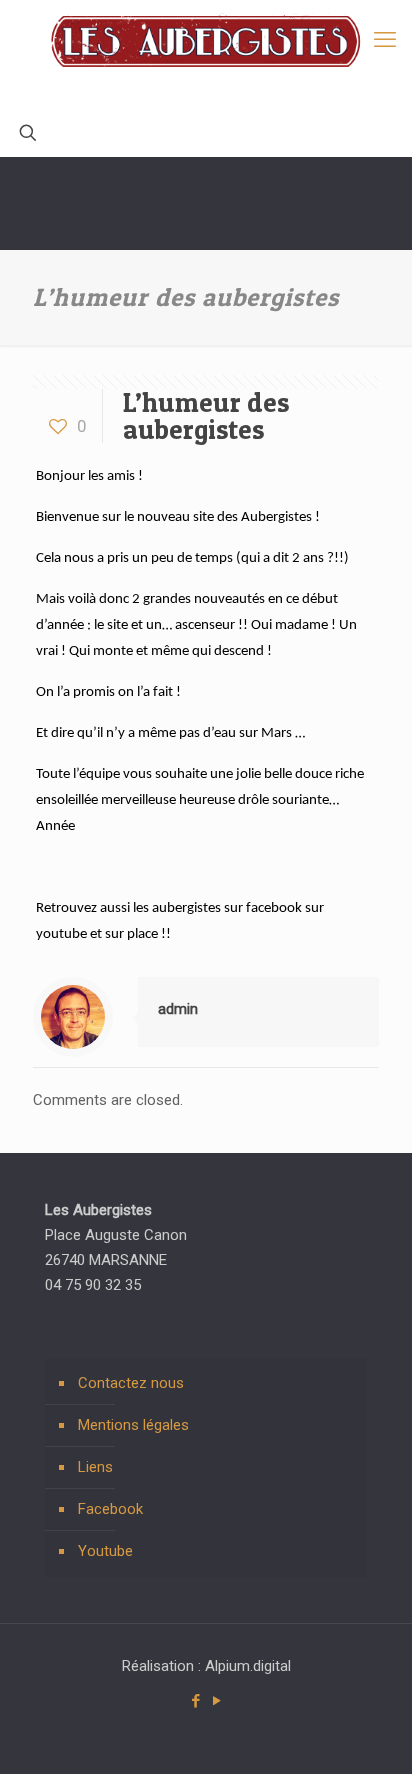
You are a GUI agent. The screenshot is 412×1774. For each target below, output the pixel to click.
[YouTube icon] (216, 1701)
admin (178, 1009)
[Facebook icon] (195, 1701)
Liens (95, 1467)
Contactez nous (131, 1383)
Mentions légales (133, 1425)
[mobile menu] (385, 40)
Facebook (110, 1509)
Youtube (105, 1551)
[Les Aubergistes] (206, 55)
